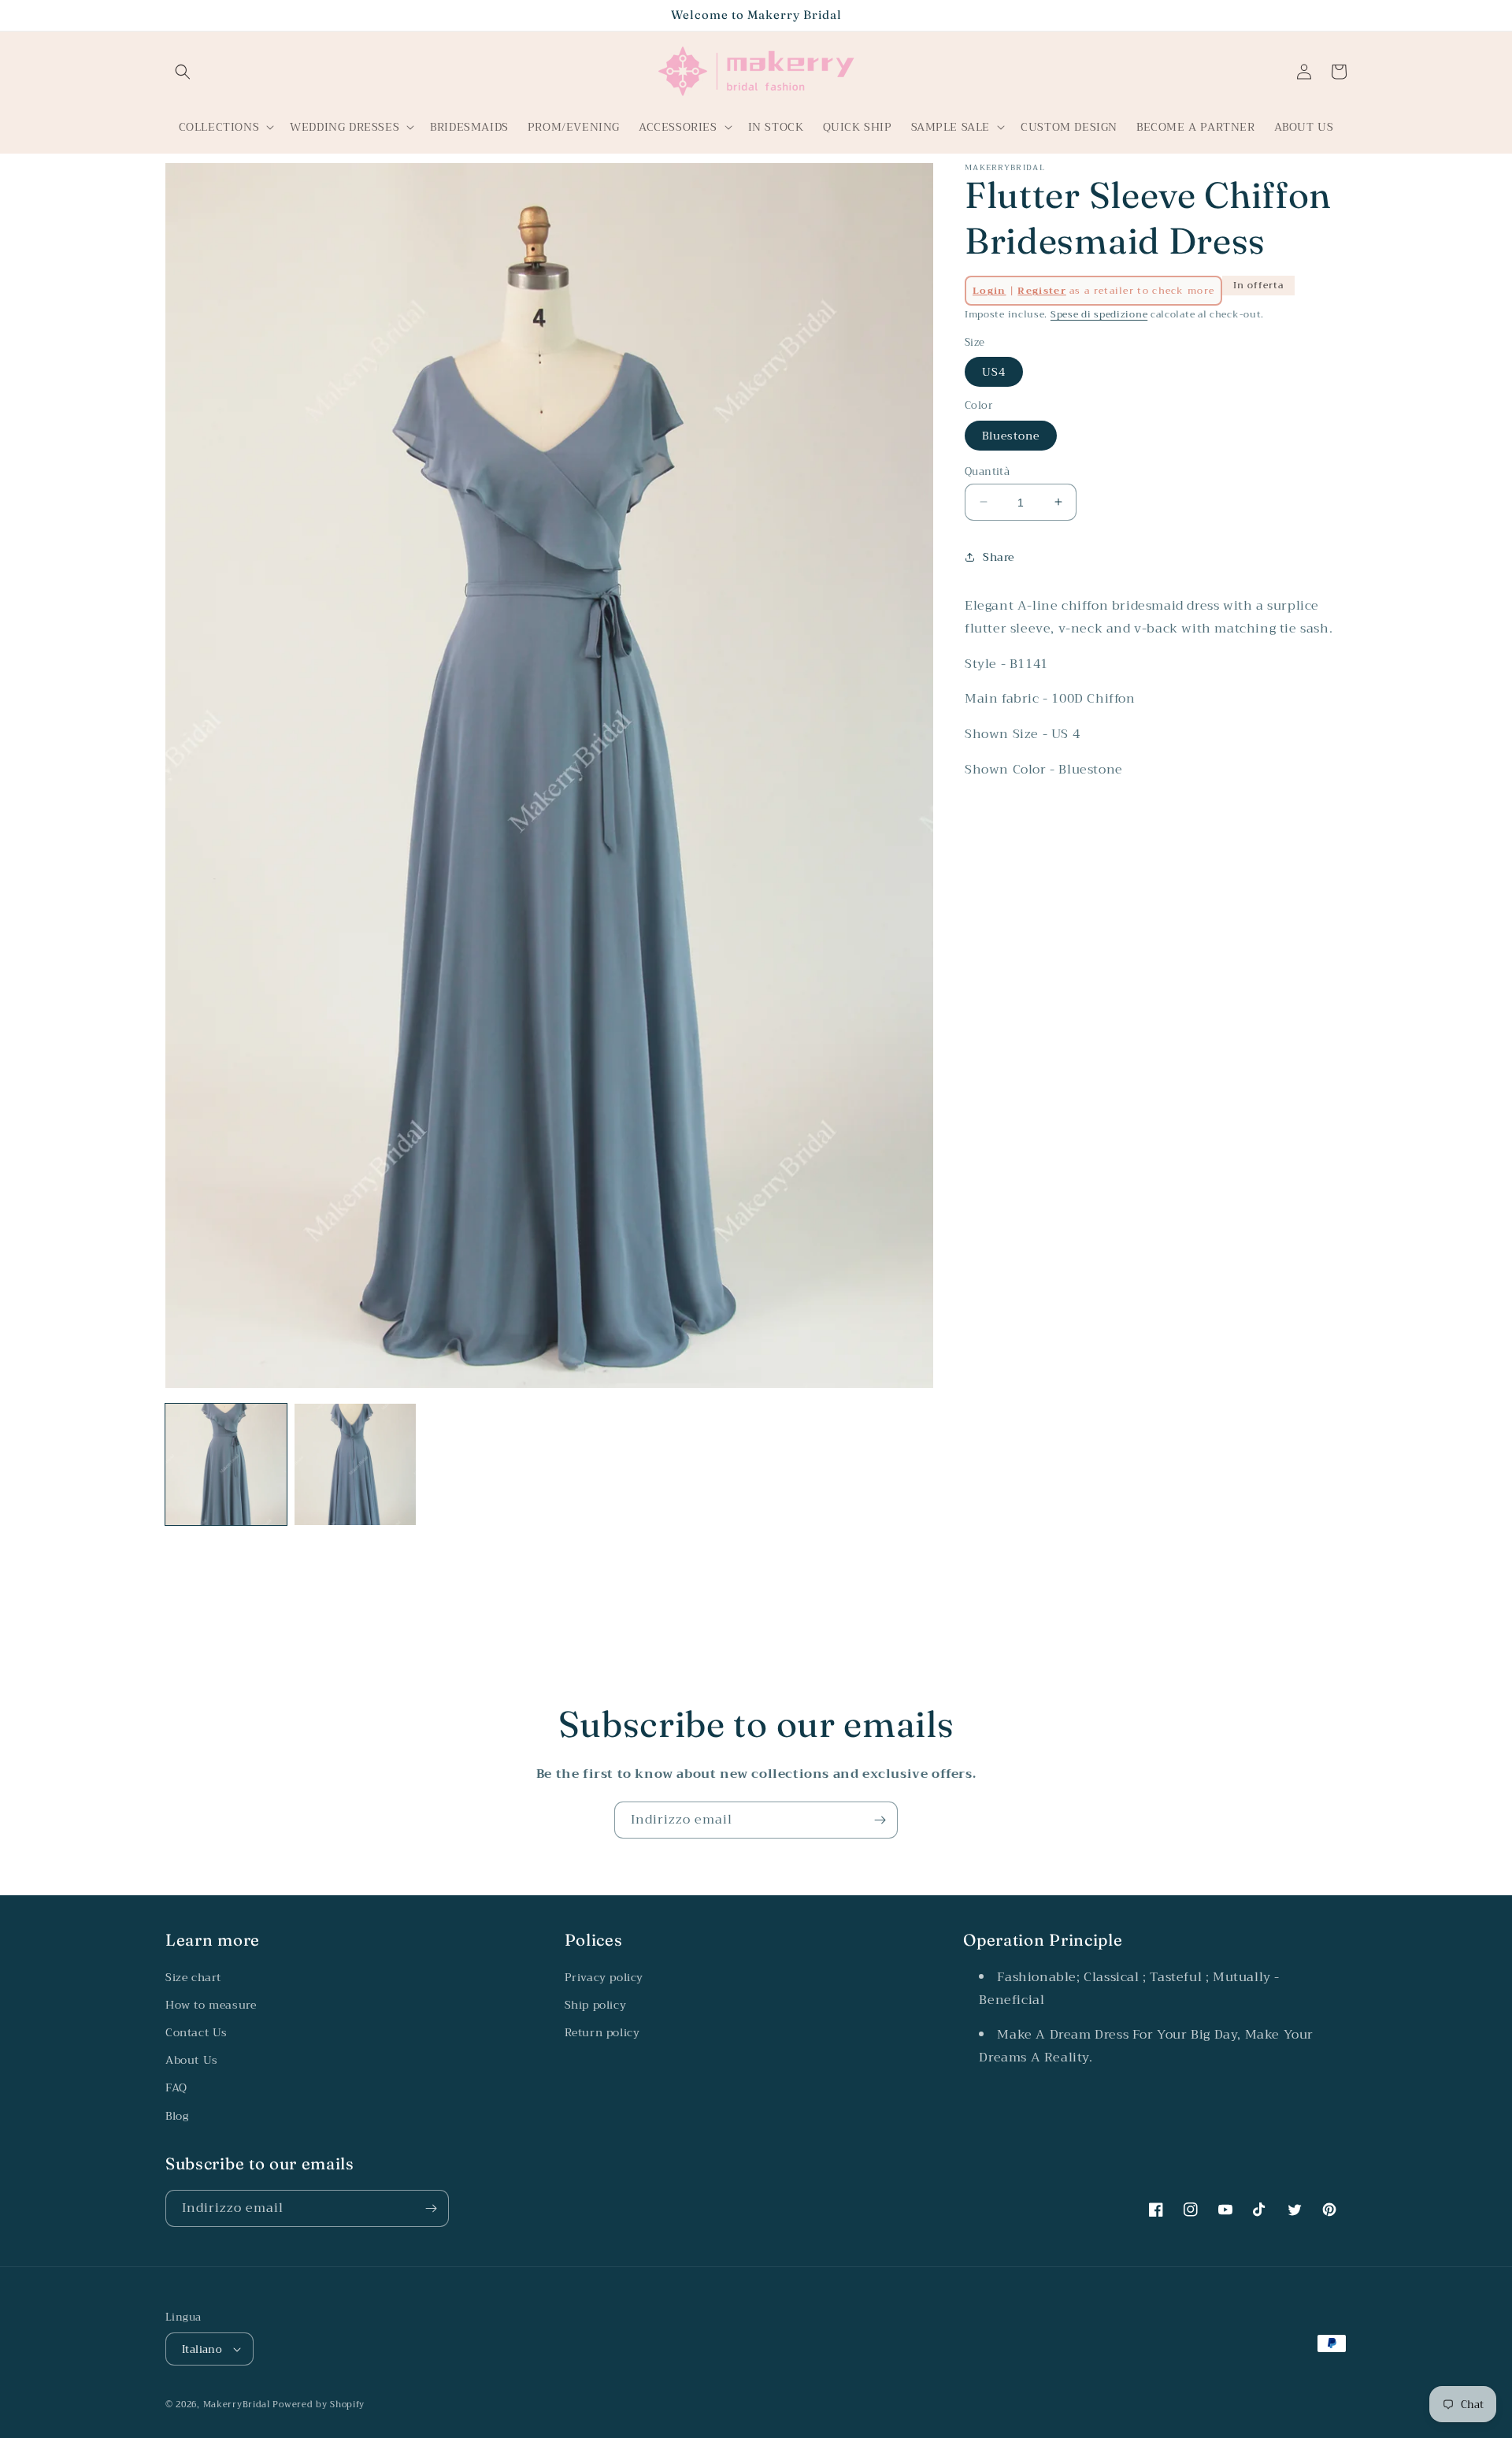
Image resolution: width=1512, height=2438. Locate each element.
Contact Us (196, 2032)
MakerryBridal (237, 2405)
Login (989, 291)
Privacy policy (604, 1977)
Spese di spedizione (1099, 314)
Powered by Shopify (319, 2405)
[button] (183, 72)
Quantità (987, 471)
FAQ (176, 2087)
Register (1041, 291)
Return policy (602, 2032)
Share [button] (999, 557)
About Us (192, 2060)
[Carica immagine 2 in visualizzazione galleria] (355, 1464)
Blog (177, 2116)
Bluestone (1011, 435)
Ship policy (596, 2005)
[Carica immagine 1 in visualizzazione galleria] (226, 1464)
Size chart (193, 1977)
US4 (994, 371)
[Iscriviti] (880, 1820)
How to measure (211, 2005)
